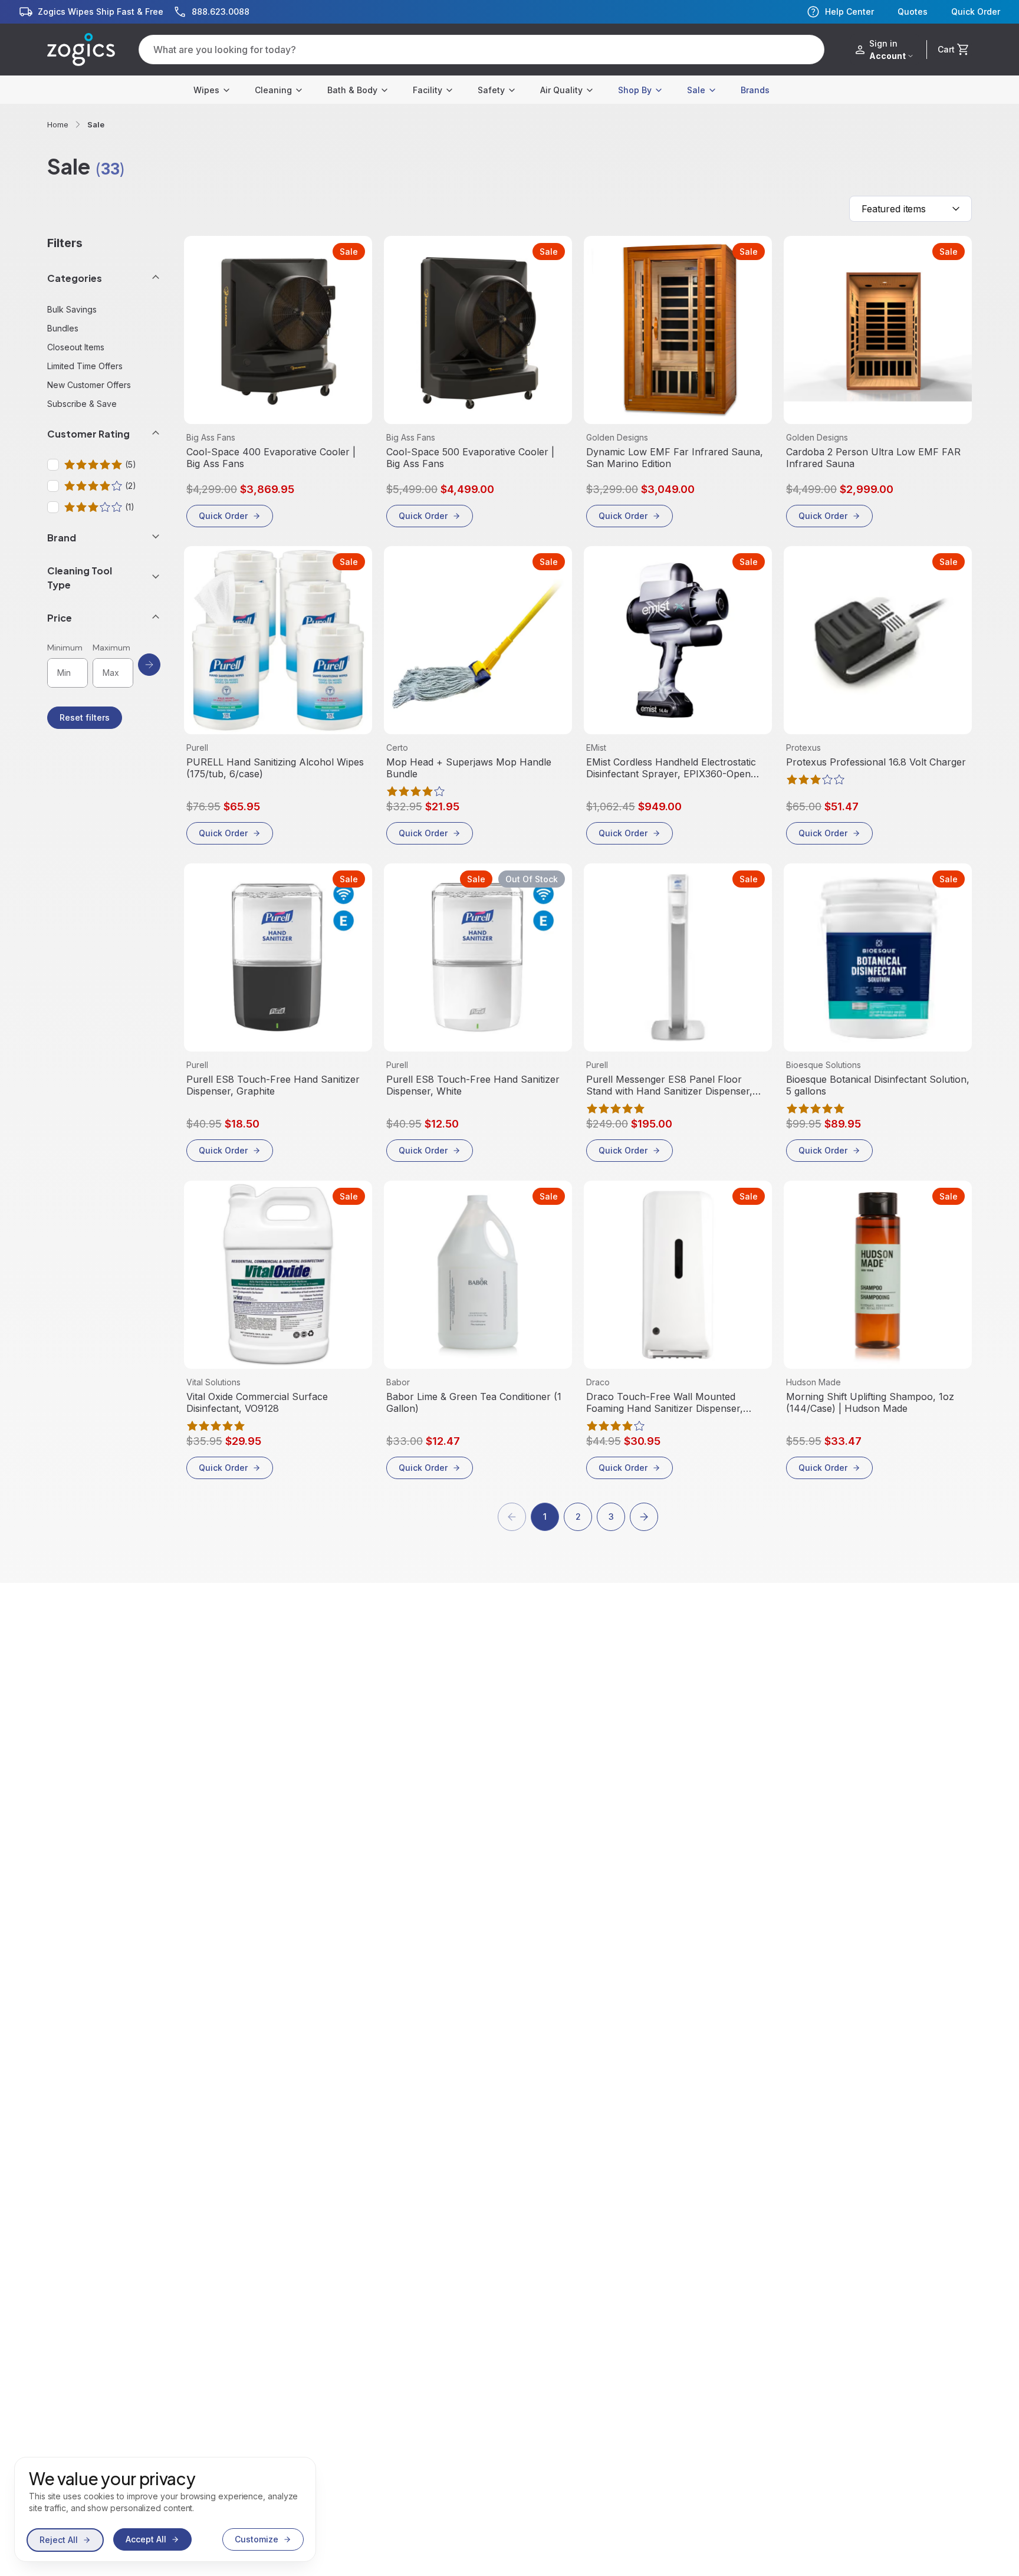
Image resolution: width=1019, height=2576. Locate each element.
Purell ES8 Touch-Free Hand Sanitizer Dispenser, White (473, 1085)
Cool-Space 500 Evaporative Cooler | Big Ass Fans (470, 458)
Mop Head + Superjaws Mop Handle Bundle (469, 768)
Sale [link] (96, 124)
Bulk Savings (72, 309)
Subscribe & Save (82, 404)
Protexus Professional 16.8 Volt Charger (876, 762)
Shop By (635, 90)
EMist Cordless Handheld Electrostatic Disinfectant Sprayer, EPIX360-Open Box (671, 768)
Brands (755, 90)
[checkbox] (53, 465)
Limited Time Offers (85, 366)
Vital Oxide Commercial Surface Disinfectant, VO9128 (257, 1402)
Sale (696, 90)
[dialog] (165, 2509)
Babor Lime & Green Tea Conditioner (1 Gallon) (474, 1402)
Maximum (111, 648)
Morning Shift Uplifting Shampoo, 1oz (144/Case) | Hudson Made (870, 1402)
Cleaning (273, 90)
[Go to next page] (644, 1517)
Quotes (913, 12)
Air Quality (561, 90)
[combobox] (910, 209)
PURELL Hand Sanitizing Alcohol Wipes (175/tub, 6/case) (275, 768)
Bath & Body (352, 90)
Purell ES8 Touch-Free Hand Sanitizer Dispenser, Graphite (273, 1085)
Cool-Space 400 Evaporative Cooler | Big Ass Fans (271, 458)
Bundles (63, 328)
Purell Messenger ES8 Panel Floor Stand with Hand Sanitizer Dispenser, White (669, 1085)
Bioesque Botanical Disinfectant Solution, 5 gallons (878, 1085)
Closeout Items (76, 347)
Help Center (849, 11)
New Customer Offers (89, 385)
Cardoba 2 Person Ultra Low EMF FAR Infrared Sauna (873, 458)
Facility (428, 90)
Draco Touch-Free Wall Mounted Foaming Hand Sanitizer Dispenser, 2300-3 (665, 1402)
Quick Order (976, 12)
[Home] (81, 50)
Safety (491, 90)
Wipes (206, 90)
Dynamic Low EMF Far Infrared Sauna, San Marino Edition (675, 458)
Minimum (65, 648)
